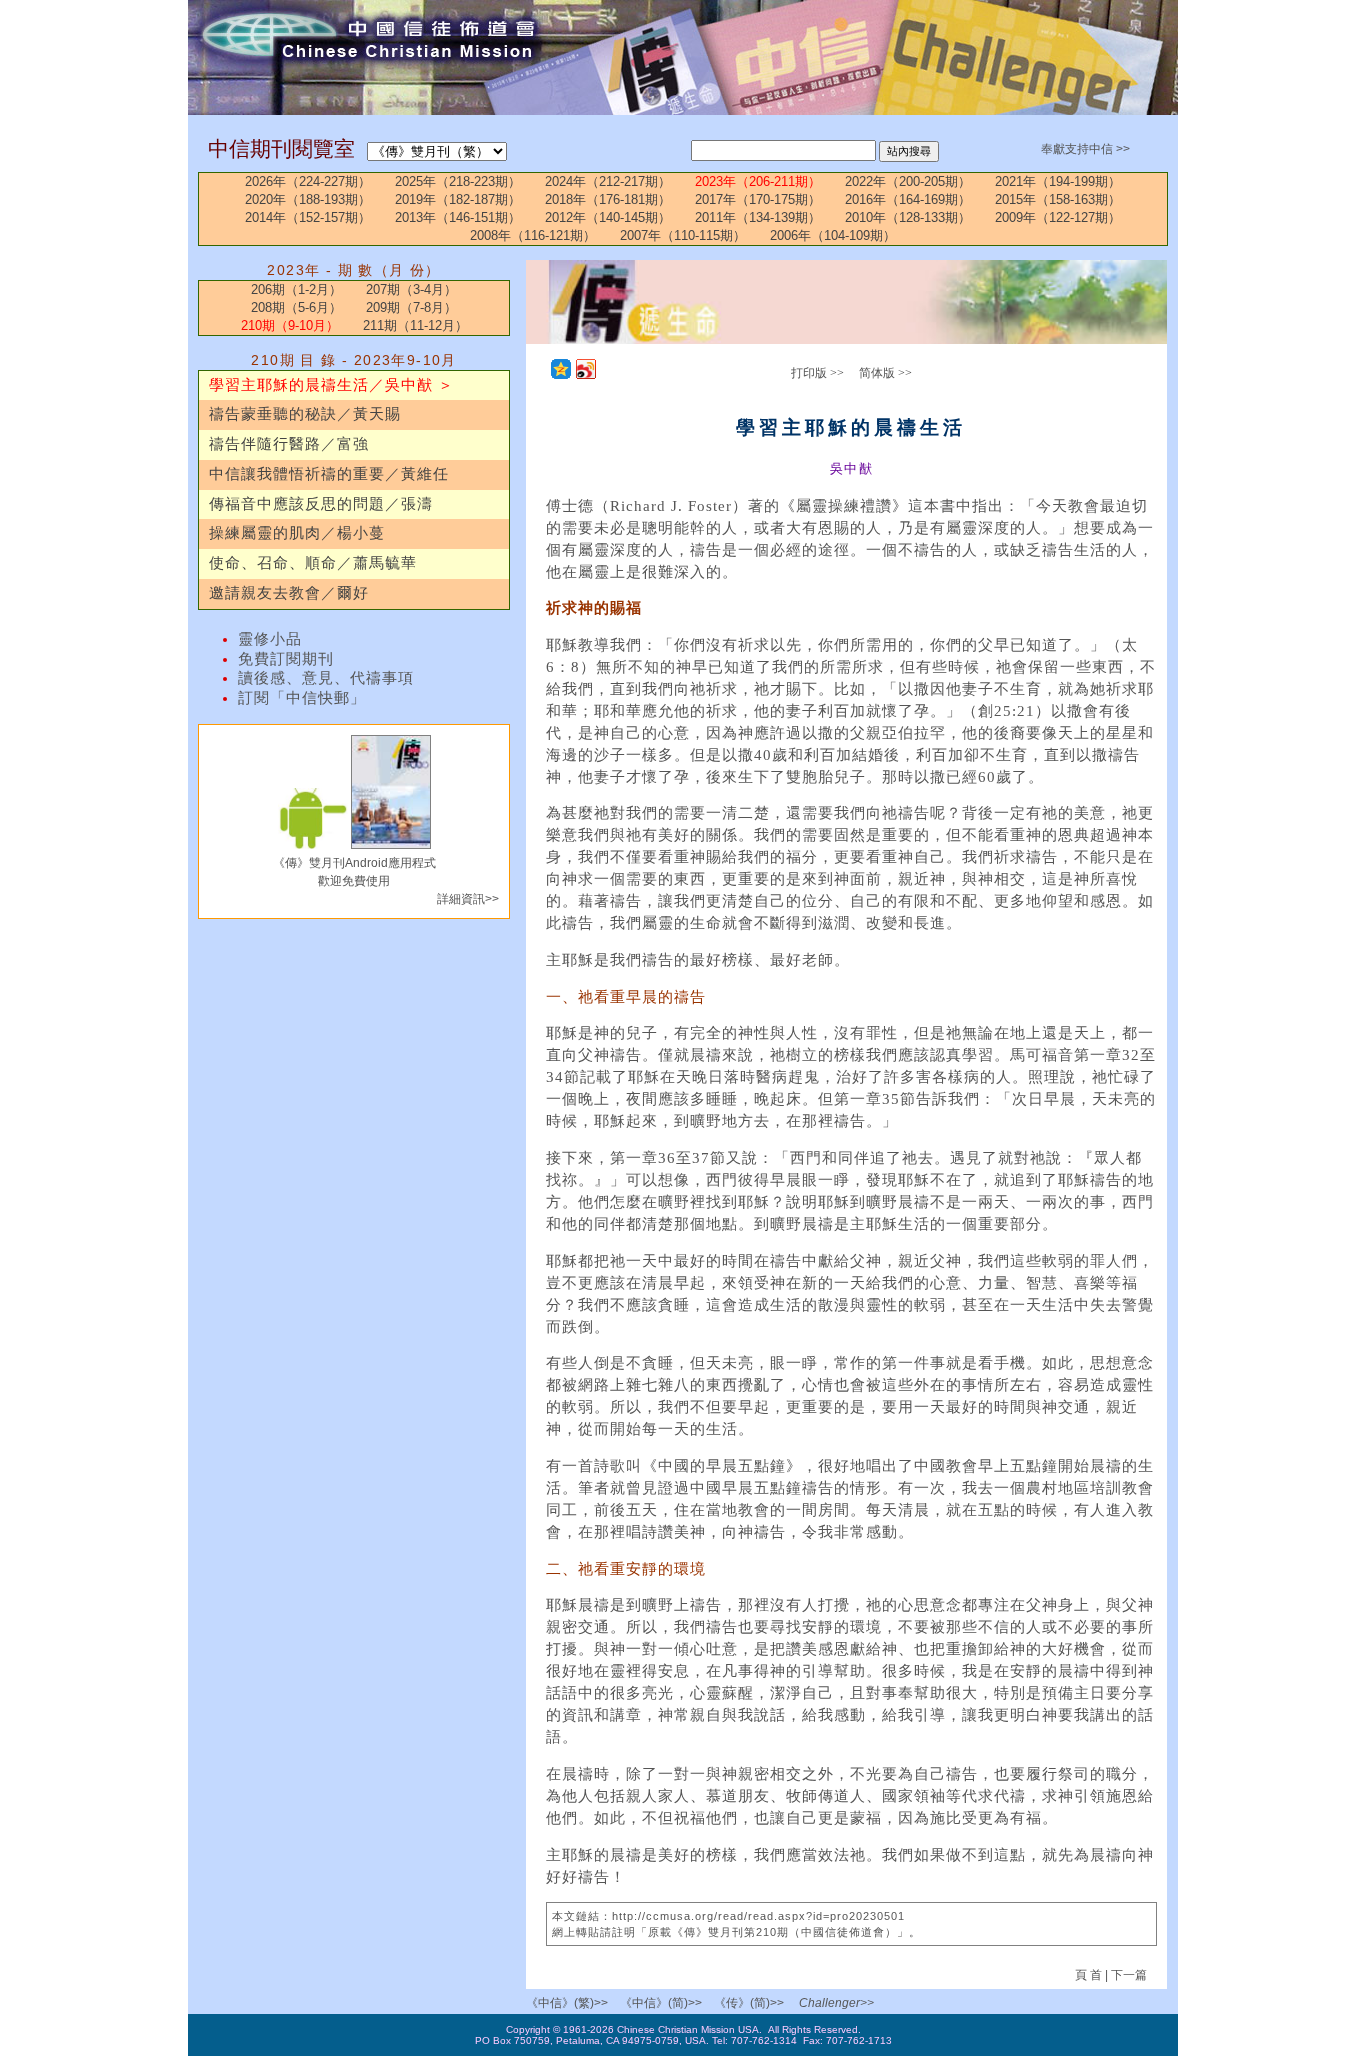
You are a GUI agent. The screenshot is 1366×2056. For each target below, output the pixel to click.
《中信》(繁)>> (567, 2003)
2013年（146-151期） (458, 217)
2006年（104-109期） (833, 235)
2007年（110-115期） (683, 235)
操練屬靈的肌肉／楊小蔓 (297, 533)
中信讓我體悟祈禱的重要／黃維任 (329, 474)
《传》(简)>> (749, 2003)
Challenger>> (836, 2003)
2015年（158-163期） (1058, 199)
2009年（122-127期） (1058, 217)
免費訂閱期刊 (286, 659)
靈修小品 (270, 639)
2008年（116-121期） (533, 235)
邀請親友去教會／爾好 (289, 593)
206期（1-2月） (296, 289)
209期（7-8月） (411, 307)
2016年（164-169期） (908, 199)
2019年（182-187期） (458, 199)
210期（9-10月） (290, 325)
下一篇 (1129, 1975)
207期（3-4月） (411, 289)
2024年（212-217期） (608, 181)
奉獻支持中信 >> (1085, 149)
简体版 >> (885, 373)
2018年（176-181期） (608, 199)
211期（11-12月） (415, 325)
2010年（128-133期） (908, 217)
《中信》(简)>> (661, 2003)
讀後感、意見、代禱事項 (326, 678)
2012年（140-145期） (608, 217)
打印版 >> (817, 373)
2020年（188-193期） (308, 199)
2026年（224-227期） (308, 181)
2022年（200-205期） (908, 181)
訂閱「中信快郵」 (302, 698)
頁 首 (1090, 1975)
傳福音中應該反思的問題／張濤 (321, 504)
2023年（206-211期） (758, 181)
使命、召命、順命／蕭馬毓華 (313, 563)
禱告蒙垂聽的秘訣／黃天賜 (305, 414)
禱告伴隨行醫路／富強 (289, 444)
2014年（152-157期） (308, 217)
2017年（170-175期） (758, 199)
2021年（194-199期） (1058, 181)
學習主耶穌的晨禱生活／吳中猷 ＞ (331, 385)
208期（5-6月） (296, 307)
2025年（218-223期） (458, 181)
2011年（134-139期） (758, 217)
